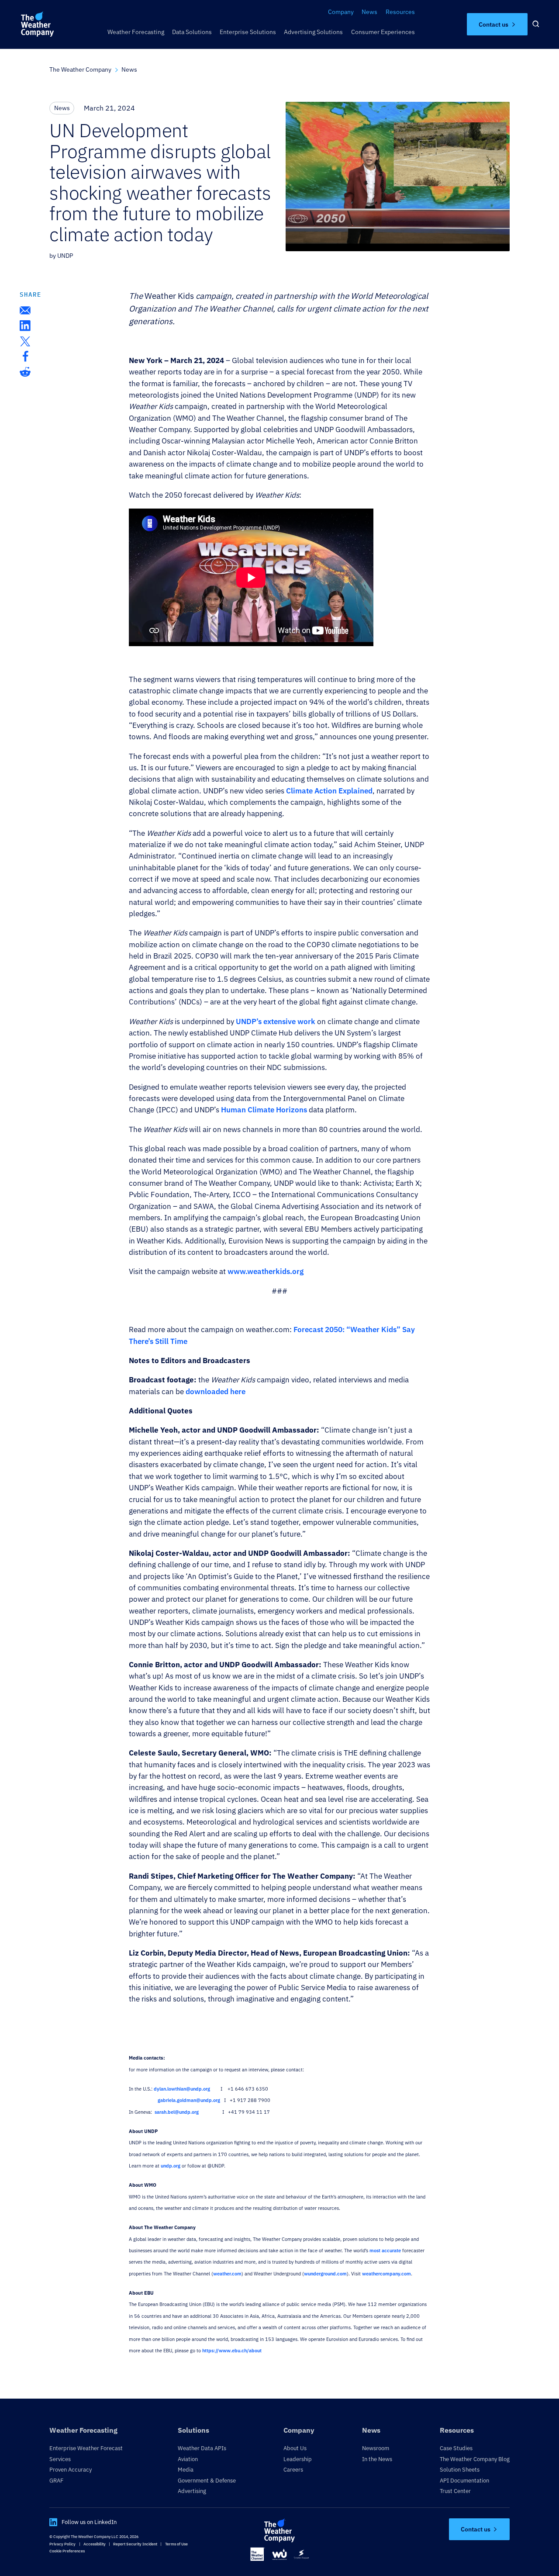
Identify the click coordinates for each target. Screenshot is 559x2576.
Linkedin (53, 2522)
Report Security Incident (135, 2544)
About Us (295, 2448)
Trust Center (455, 2491)
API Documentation (464, 2480)
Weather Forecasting (136, 32)
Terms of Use (176, 2544)
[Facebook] (25, 356)
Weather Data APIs (202, 2448)
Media (186, 2469)
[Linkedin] (25, 326)
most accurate (385, 2251)
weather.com (227, 2274)
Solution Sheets (460, 2469)
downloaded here (216, 1392)
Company (341, 12)
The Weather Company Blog (475, 2459)
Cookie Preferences (67, 2551)
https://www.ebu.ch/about (232, 2351)
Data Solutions (192, 32)
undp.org (171, 2166)
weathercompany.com (386, 2274)
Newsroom (376, 2448)
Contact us (493, 24)
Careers (293, 2469)
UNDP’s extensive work (276, 1021)
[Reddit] (25, 372)
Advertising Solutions (313, 32)
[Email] (25, 310)
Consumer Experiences (383, 32)
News (369, 12)
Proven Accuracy (71, 2469)
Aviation (188, 2459)
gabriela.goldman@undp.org (189, 2100)
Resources (400, 12)
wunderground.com (325, 2274)
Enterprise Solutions (248, 32)
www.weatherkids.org (266, 1271)
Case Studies (456, 2448)
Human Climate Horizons (264, 1110)
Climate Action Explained (329, 791)
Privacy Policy (62, 2544)
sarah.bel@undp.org (177, 2112)
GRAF (56, 2480)
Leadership (298, 2459)
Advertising (192, 2491)
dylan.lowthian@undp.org (182, 2089)
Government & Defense (207, 2480)
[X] (25, 341)
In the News (377, 2459)
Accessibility (95, 2544)
